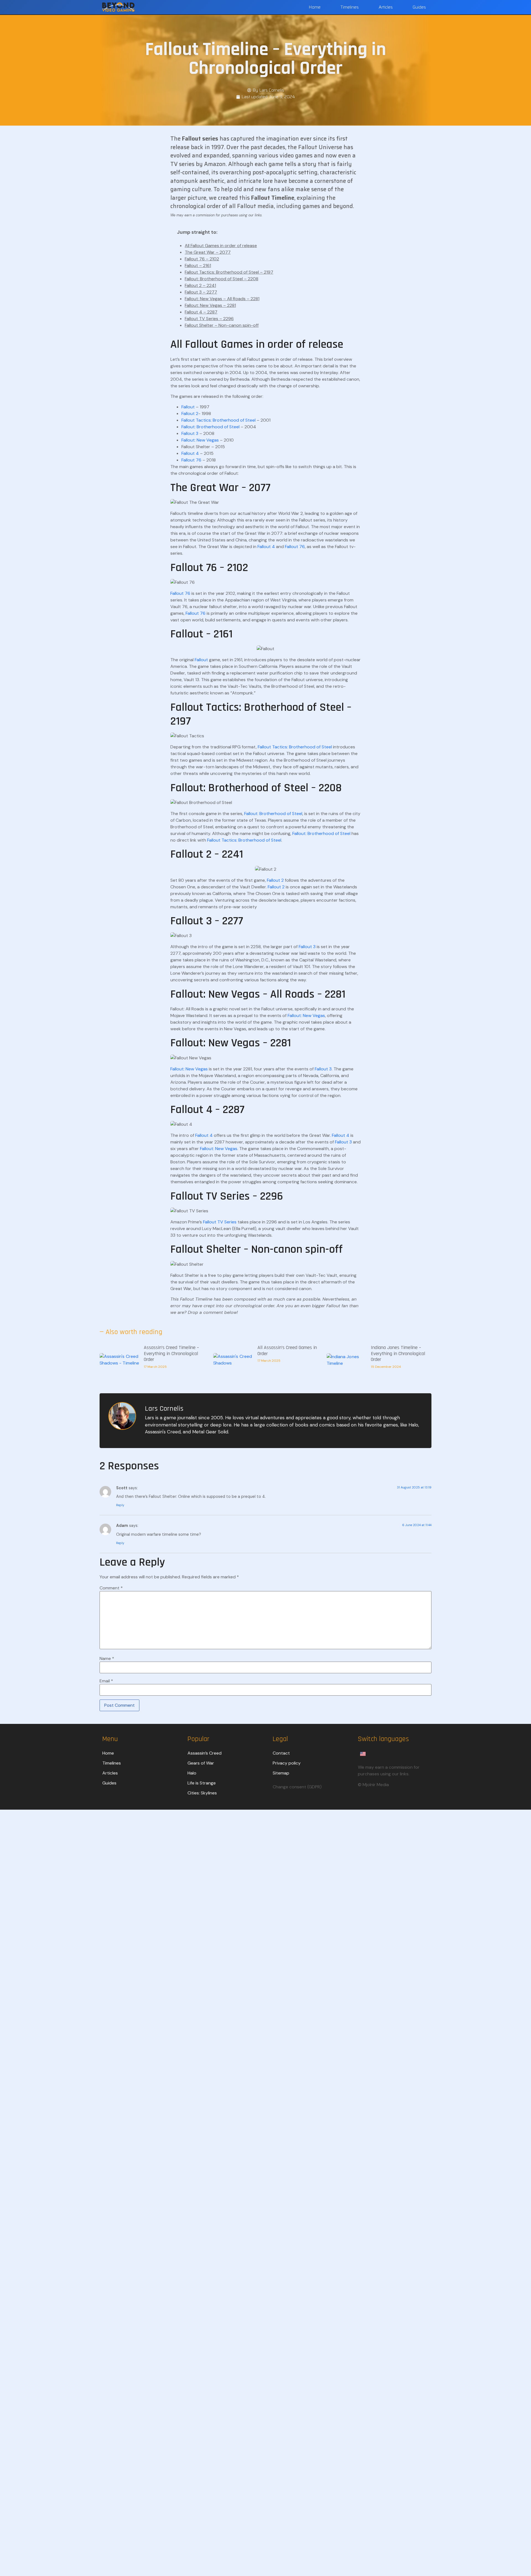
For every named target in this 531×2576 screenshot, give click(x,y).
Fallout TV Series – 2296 (209, 319)
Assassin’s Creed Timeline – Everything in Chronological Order (171, 1353)
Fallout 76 (191, 460)
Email (106, 1681)
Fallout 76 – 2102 (202, 259)
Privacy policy (287, 1763)
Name (107, 1659)
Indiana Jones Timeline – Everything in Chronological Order (398, 1353)
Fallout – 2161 (198, 265)
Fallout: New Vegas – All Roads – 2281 (222, 299)
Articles (386, 7)
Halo (192, 1773)
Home (315, 7)
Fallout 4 (190, 453)
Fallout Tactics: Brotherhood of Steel (218, 420)
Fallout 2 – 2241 (200, 285)
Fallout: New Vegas (200, 440)
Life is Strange (202, 1783)
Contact (281, 1753)
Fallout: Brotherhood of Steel (210, 427)
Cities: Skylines (202, 1793)
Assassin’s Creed (205, 1753)
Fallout (188, 407)
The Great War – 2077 (208, 252)
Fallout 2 (190, 413)
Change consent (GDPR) (297, 1787)
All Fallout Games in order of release (221, 246)
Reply (120, 1505)
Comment (111, 1588)
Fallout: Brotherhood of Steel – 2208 (222, 279)
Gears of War (201, 1763)
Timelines (350, 7)
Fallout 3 (190, 433)
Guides (419, 7)
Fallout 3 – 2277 (201, 292)
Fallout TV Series (220, 1222)
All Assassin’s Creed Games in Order (287, 1351)
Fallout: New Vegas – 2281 (210, 305)
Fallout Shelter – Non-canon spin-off (222, 325)
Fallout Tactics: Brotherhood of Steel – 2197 (229, 272)
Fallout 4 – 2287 (201, 312)
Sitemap (281, 1773)
